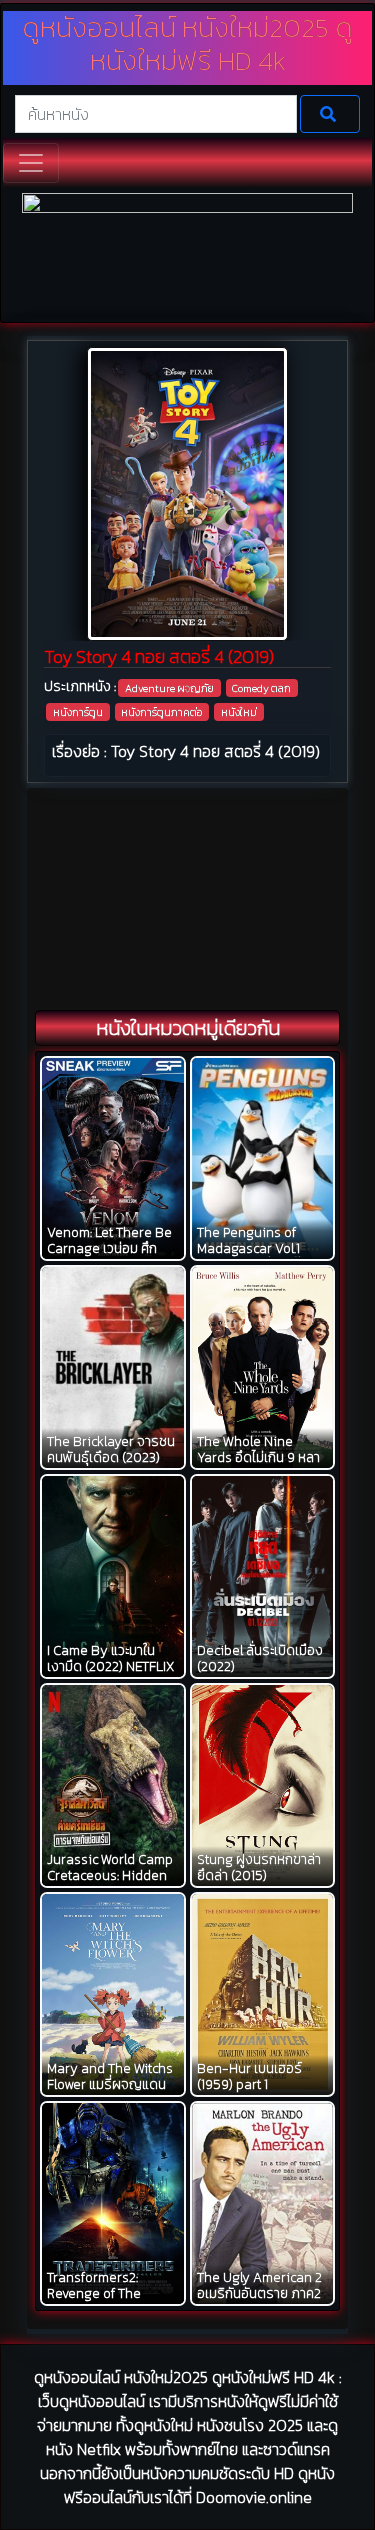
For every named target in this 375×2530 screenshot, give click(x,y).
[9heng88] (187, 255)
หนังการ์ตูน (78, 712)
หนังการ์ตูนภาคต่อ (161, 712)
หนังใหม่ (239, 712)
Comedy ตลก (261, 688)
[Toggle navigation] (31, 163)
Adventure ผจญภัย (169, 688)
